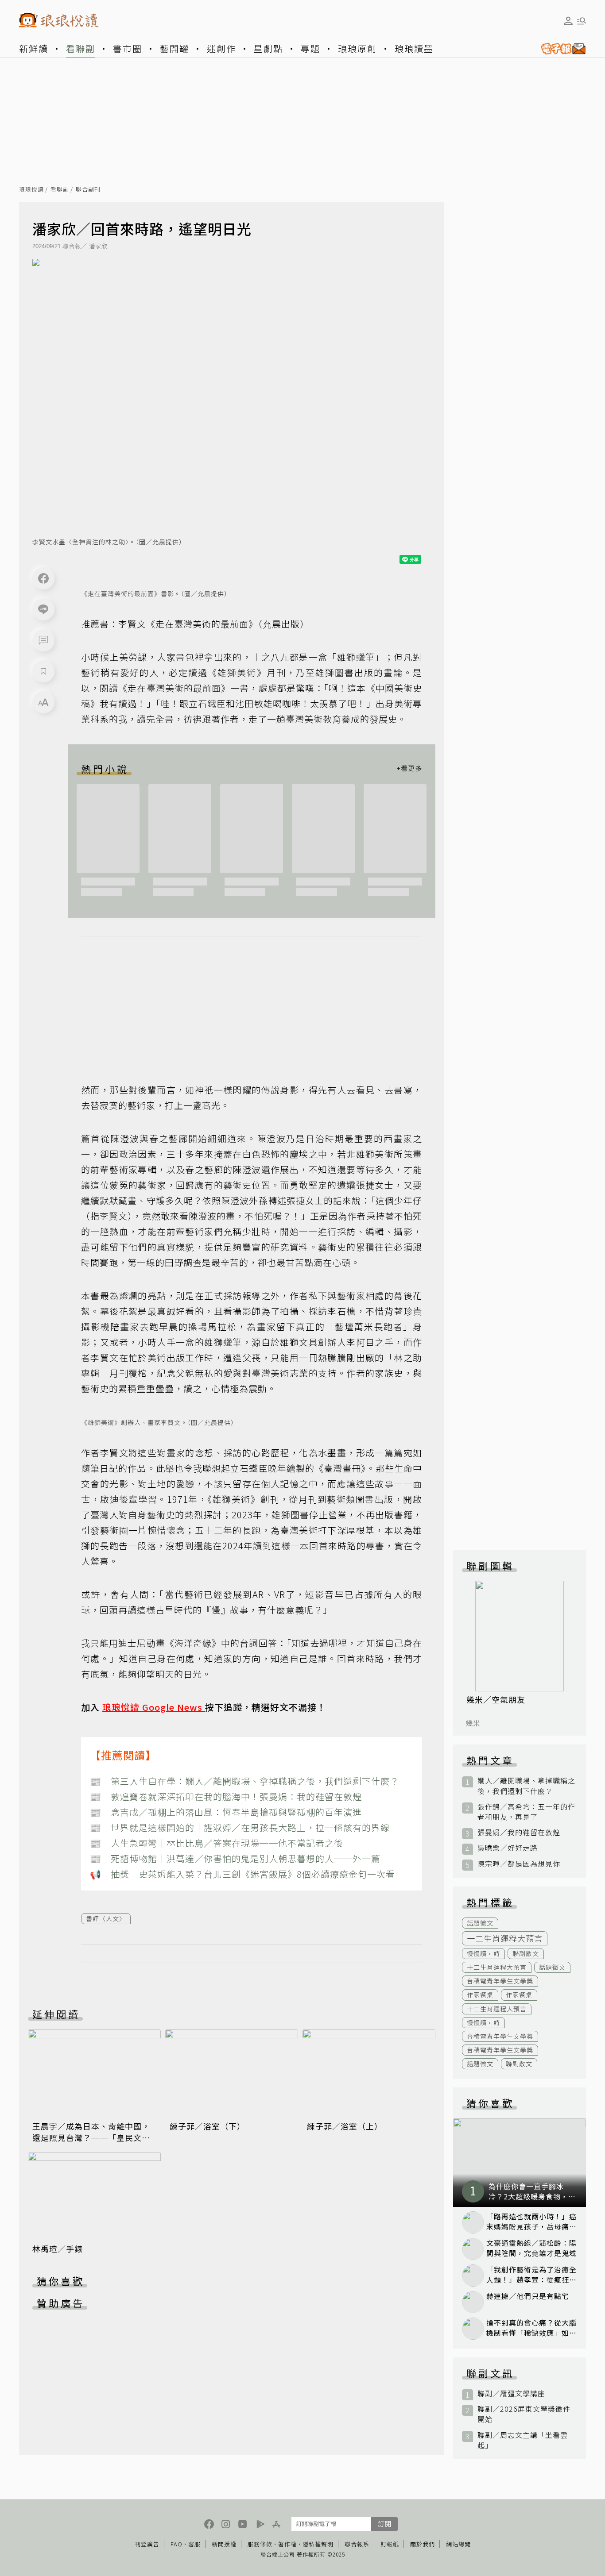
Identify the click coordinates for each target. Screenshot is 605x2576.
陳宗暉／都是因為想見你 (519, 1864)
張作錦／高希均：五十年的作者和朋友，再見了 (526, 1812)
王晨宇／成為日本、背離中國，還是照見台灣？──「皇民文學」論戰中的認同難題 (93, 2137)
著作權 (287, 2544)
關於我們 (423, 2544)
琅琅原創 (357, 48)
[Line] (43, 609)
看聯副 (81, 48)
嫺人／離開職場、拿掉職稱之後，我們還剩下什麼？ (526, 1786)
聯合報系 (357, 2544)
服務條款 (260, 2544)
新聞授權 (224, 2544)
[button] (43, 640)
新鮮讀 (34, 48)
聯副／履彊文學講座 (511, 2393)
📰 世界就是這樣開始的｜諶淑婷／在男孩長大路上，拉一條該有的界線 (240, 1827)
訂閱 (384, 2524)
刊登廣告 (147, 2544)
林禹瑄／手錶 (58, 2249)
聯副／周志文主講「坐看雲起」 (523, 2440)
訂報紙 (390, 2544)
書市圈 (128, 48)
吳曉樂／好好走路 (508, 1848)
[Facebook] (43, 578)
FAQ (176, 2544)
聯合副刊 (88, 190)
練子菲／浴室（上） (345, 2126)
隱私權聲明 (318, 2544)
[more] (409, 769)
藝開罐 (175, 48)
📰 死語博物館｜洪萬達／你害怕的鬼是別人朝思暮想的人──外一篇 (235, 1858)
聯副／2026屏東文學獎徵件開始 (524, 2414)
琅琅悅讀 (31, 190)
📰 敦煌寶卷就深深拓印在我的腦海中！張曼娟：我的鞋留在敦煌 (226, 1796)
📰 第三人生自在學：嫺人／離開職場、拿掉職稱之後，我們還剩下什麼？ (244, 1781)
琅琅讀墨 (414, 48)
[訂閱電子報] (560, 49)
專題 (310, 48)
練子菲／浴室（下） (207, 2126)
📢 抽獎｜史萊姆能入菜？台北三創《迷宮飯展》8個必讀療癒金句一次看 (242, 1874)
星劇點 (268, 48)
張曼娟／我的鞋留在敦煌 (519, 1832)
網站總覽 (458, 2544)
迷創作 (221, 48)
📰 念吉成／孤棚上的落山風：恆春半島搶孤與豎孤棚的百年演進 (226, 1812)
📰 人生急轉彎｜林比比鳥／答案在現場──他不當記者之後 (217, 1843)
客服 (194, 2544)
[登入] (568, 21)
